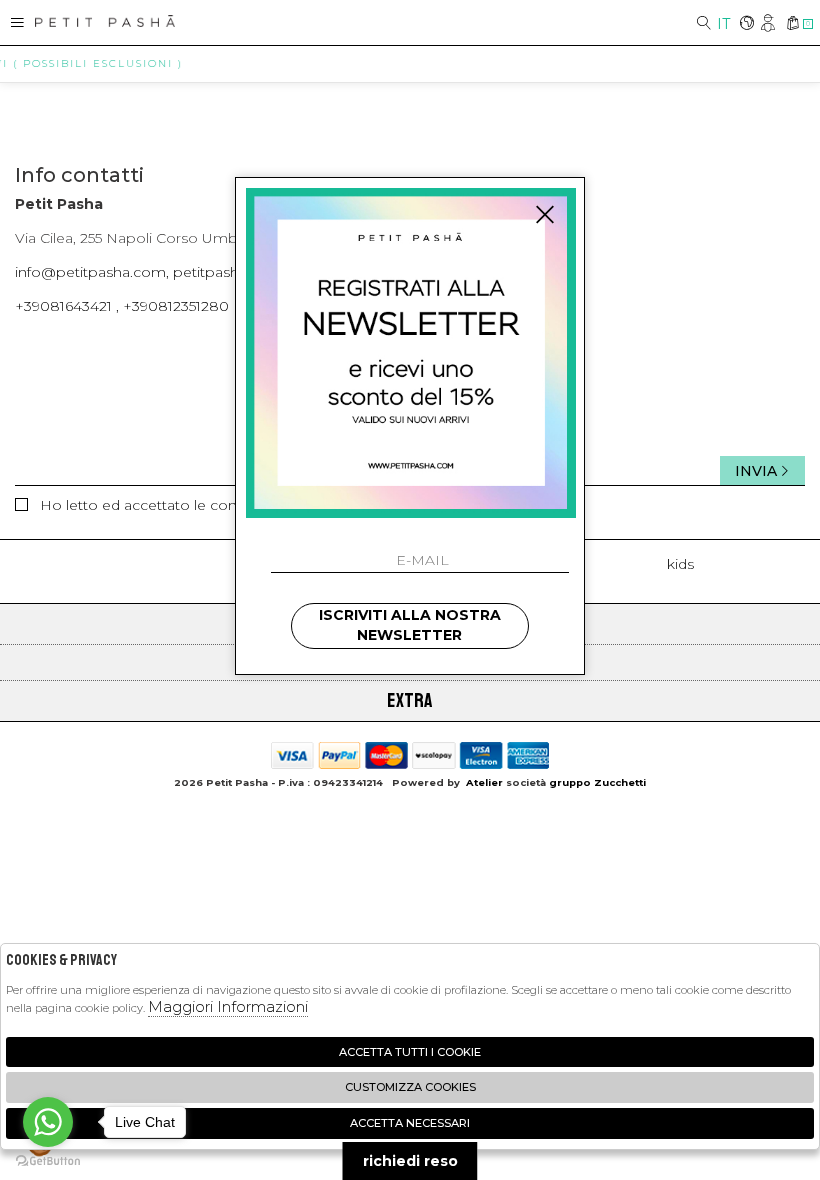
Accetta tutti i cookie (410, 1052)
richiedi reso (410, 1161)
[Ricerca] (704, 24)
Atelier (484, 782)
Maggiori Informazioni (228, 1006)
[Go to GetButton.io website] (48, 1160)
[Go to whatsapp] (48, 1122)
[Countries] (746, 24)
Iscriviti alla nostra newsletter (410, 625)
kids (680, 564)
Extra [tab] (410, 700)
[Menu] (17, 22)
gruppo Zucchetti (597, 782)
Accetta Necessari (410, 1123)
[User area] (769, 24)
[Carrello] (792, 24)
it (723, 24)
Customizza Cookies (410, 1087)
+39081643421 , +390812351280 (122, 306)
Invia (756, 471)
